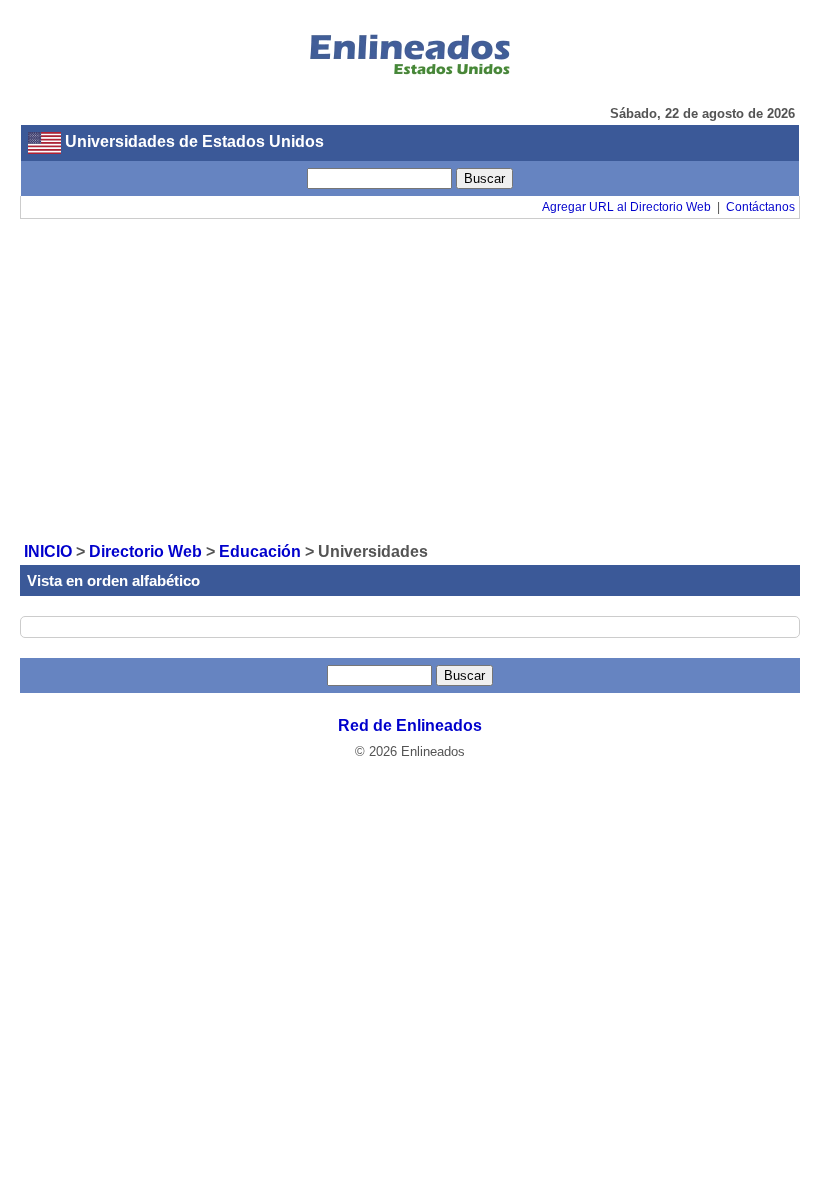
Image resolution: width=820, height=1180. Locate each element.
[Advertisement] (410, 379)
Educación (260, 551)
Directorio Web (145, 551)
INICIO (48, 551)
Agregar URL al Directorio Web (626, 207)
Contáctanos (760, 207)
